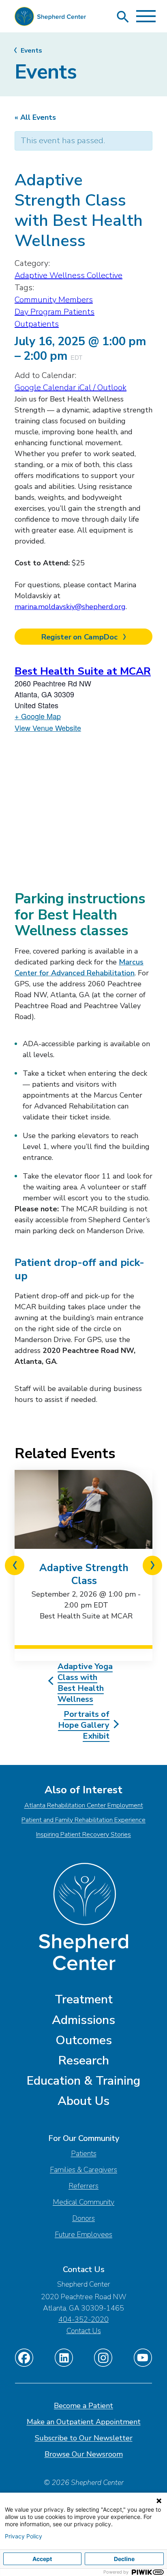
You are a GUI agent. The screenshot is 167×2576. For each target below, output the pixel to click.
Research (84, 2061)
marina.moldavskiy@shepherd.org (70, 607)
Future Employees (83, 2234)
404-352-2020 (83, 2319)
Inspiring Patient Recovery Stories (83, 1835)
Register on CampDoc (80, 637)
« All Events (35, 117)
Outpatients (37, 324)
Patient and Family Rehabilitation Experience (83, 1820)
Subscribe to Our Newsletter (84, 2438)
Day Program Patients (55, 312)
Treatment (84, 1999)
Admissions (83, 2020)
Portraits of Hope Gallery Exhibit (84, 1725)
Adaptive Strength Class (84, 1574)
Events (31, 51)
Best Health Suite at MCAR (83, 671)
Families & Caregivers (83, 2170)
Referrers (83, 2186)
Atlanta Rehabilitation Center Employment (84, 1805)
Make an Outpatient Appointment (84, 2422)
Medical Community (83, 2202)
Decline (124, 2559)
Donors (83, 2218)
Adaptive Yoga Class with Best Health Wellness (85, 1683)
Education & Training (83, 2081)
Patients (84, 2153)
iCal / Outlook (102, 388)
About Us (83, 2101)
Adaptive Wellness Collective (69, 275)
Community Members (54, 300)
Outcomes (84, 2040)
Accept (42, 2559)
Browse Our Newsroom (84, 2454)
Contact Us (84, 2331)
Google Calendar (46, 388)
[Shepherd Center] (50, 18)
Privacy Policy (24, 2536)
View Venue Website (48, 728)
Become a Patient (83, 2406)
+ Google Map (38, 716)
